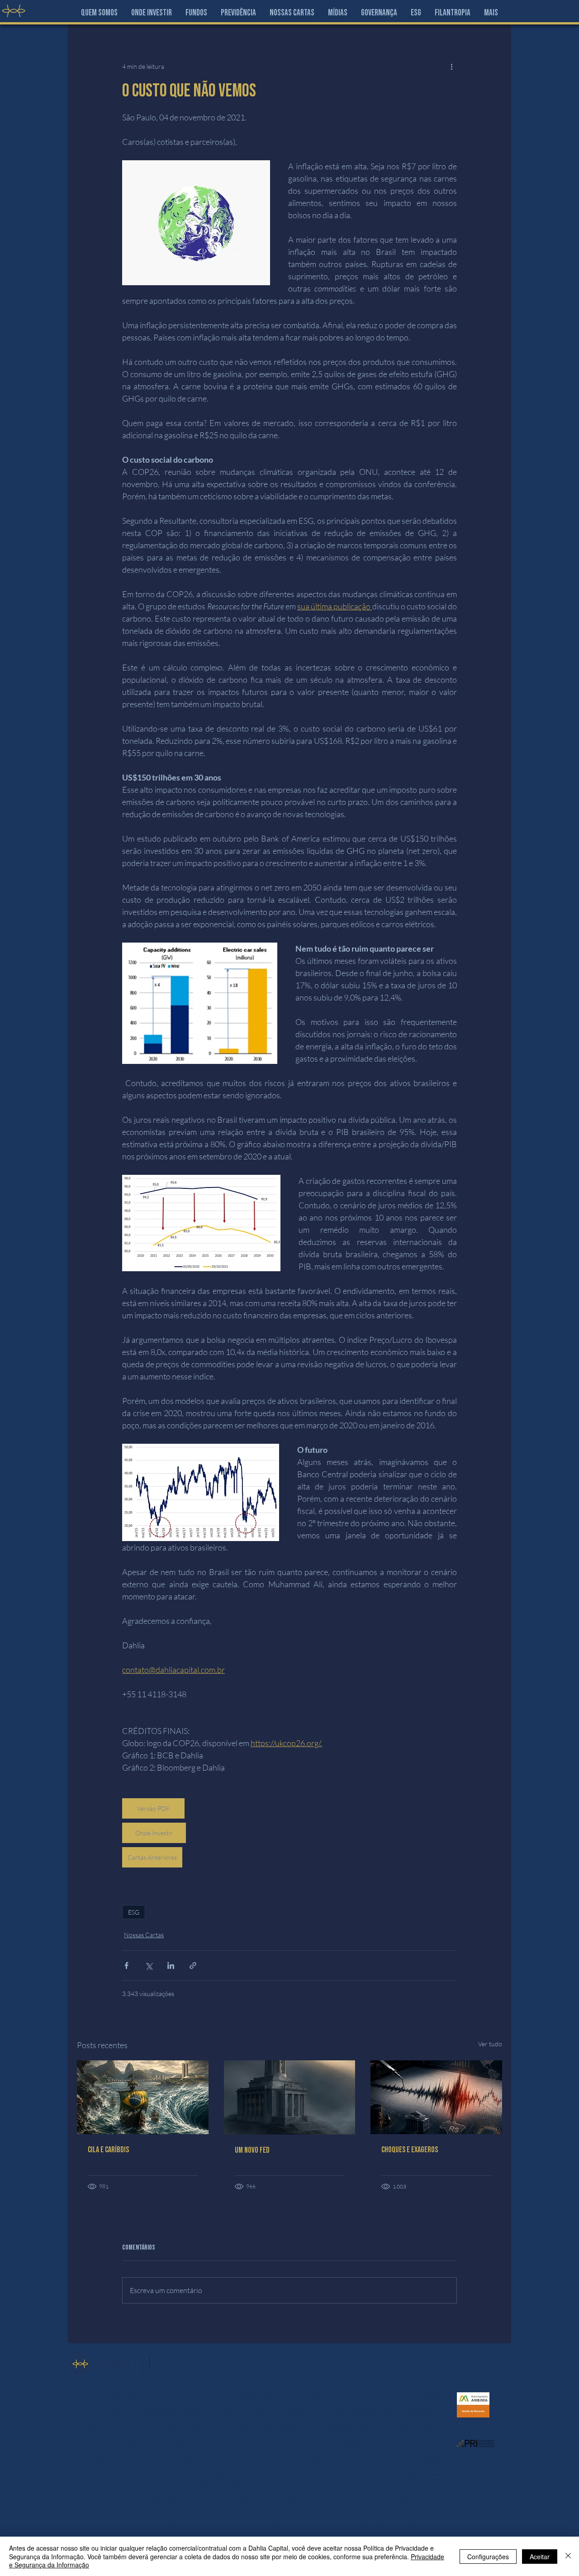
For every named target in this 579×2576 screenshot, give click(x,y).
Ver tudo (490, 2044)
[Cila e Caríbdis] (143, 2097)
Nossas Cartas (144, 1935)
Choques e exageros (410, 2150)
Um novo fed (252, 2150)
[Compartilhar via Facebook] (126, 1966)
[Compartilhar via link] (193, 1966)
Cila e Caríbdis (108, 2150)
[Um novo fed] (290, 2097)
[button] (152, 13)
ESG (134, 1912)
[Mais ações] (451, 66)
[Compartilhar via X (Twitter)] (149, 1966)
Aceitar (540, 2557)
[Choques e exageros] (436, 2097)
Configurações (488, 2557)
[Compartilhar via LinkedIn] (171, 1966)
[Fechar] (568, 2556)
